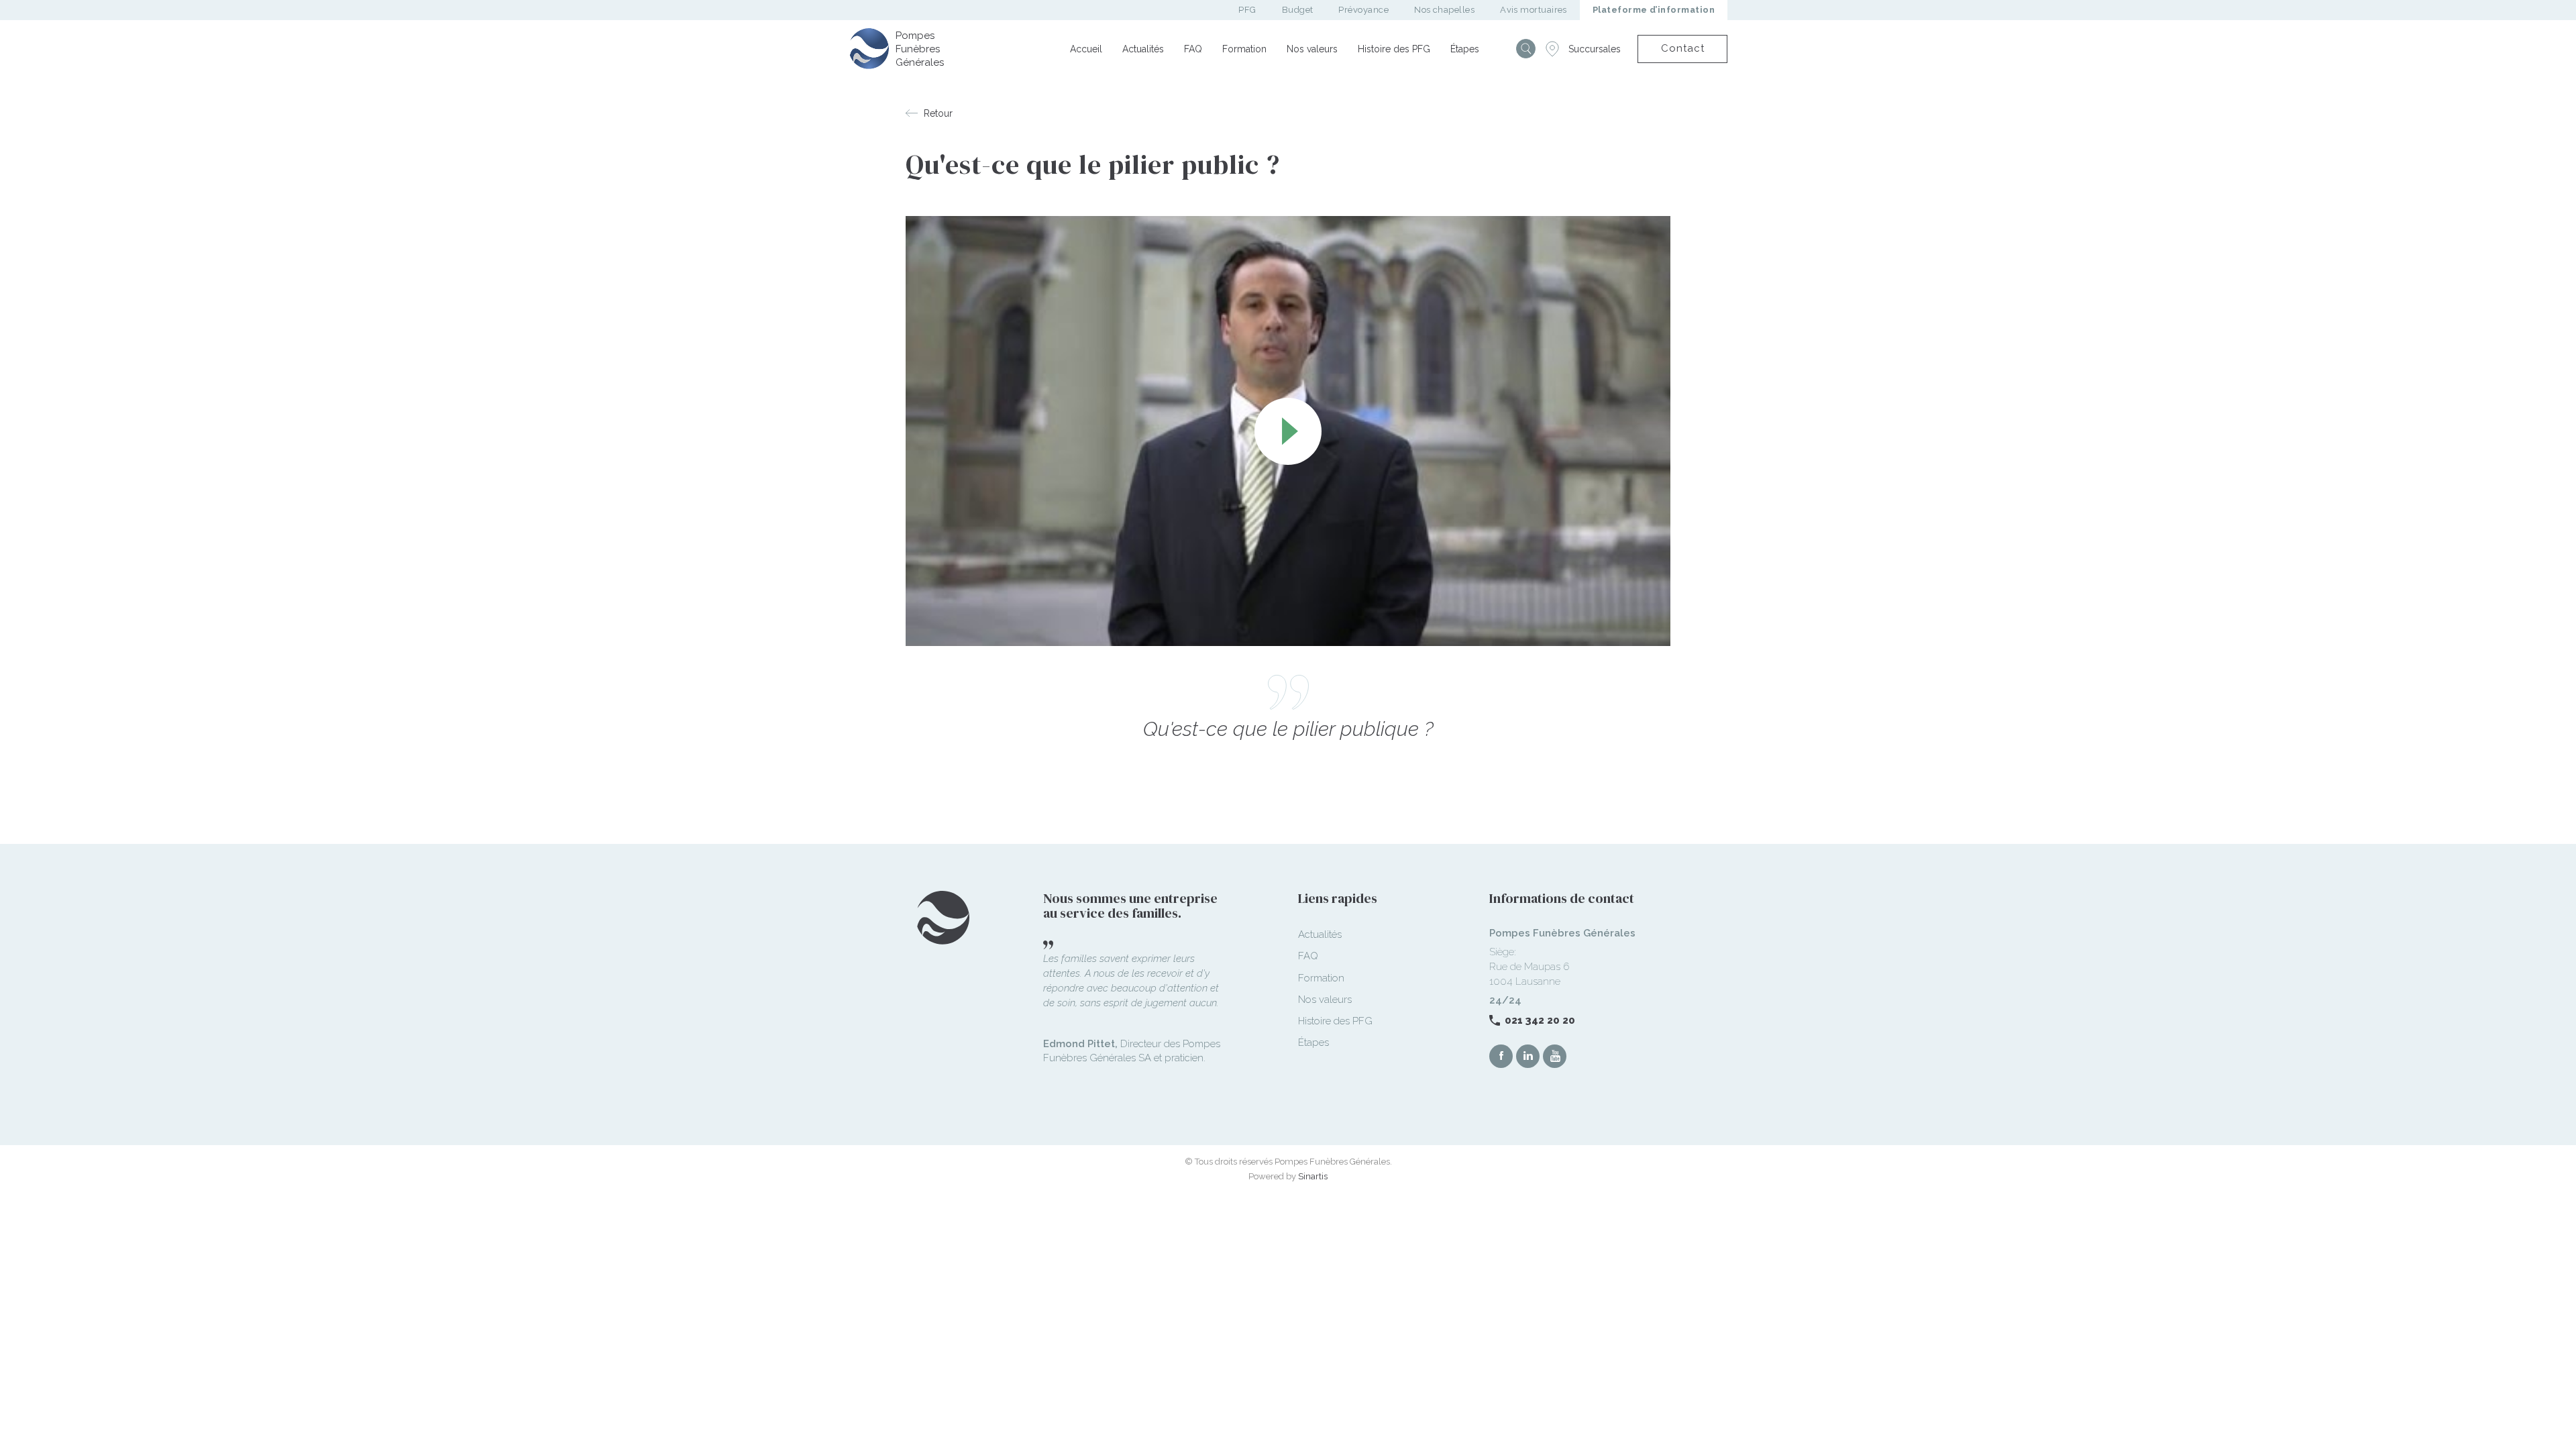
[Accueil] (869, 48)
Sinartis (1313, 1176)
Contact (1683, 48)
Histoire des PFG (1394, 49)
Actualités (1143, 49)
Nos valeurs (1312, 49)
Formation (1244, 49)
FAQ (1193, 49)
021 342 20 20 (1540, 1020)
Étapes (1465, 49)
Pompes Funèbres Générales (920, 49)
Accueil (1086, 49)
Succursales (1595, 49)
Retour (938, 113)
